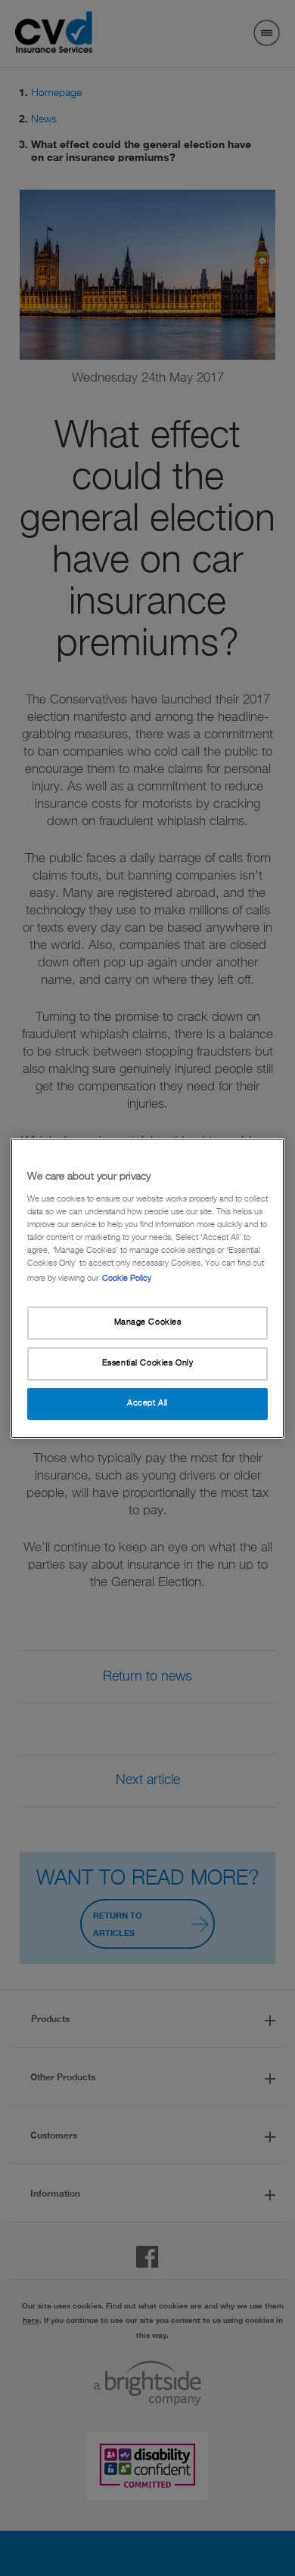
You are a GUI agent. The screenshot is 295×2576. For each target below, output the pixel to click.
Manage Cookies (148, 1322)
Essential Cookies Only (148, 1363)
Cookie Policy (127, 1279)
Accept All (147, 1403)
